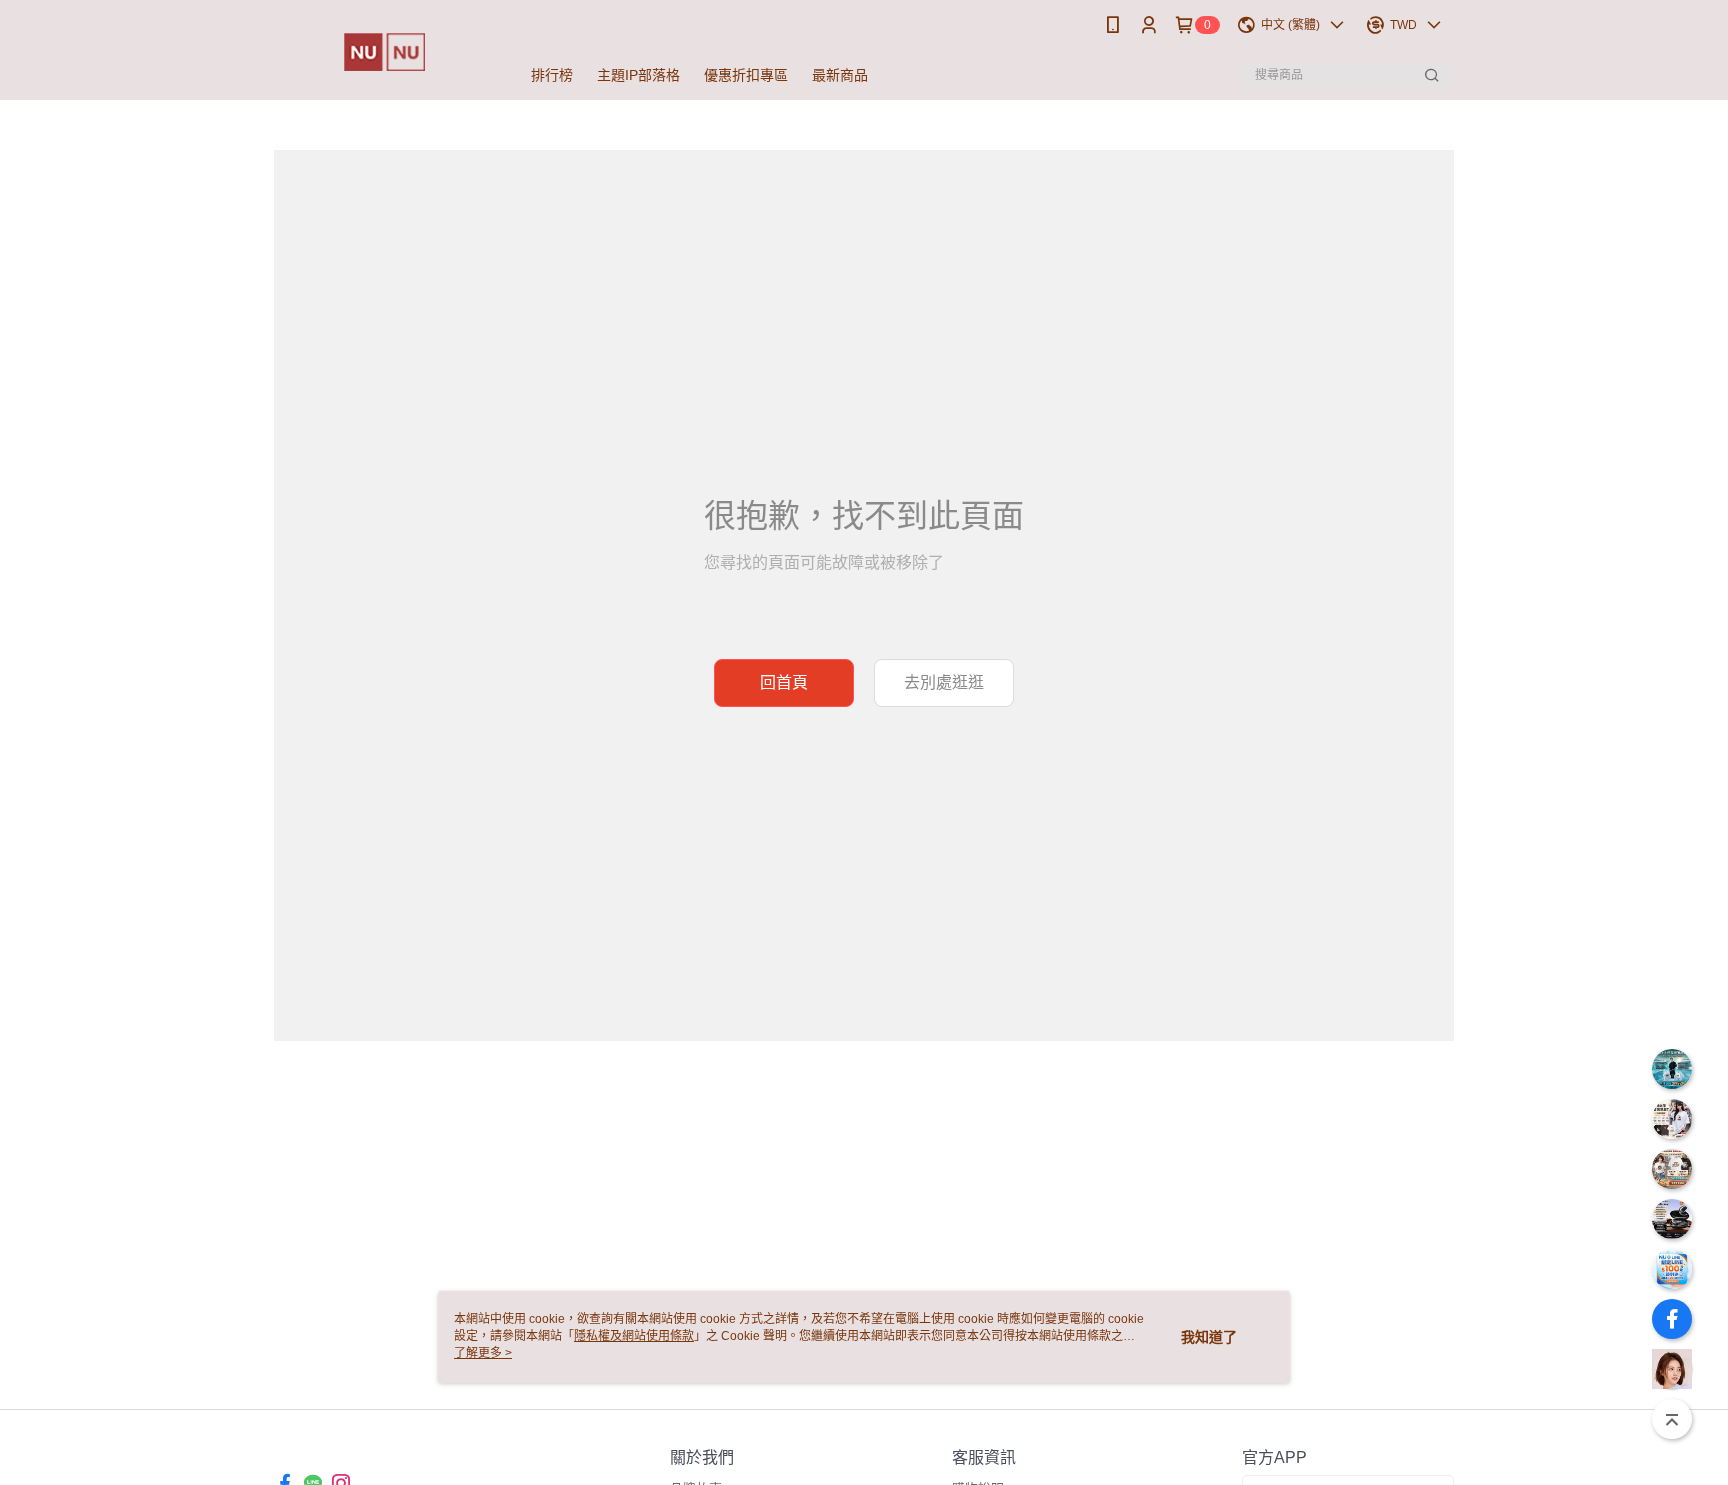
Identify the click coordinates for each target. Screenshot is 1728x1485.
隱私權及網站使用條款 (634, 1336)
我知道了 (1209, 1337)
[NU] (385, 52)
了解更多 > (483, 1353)
